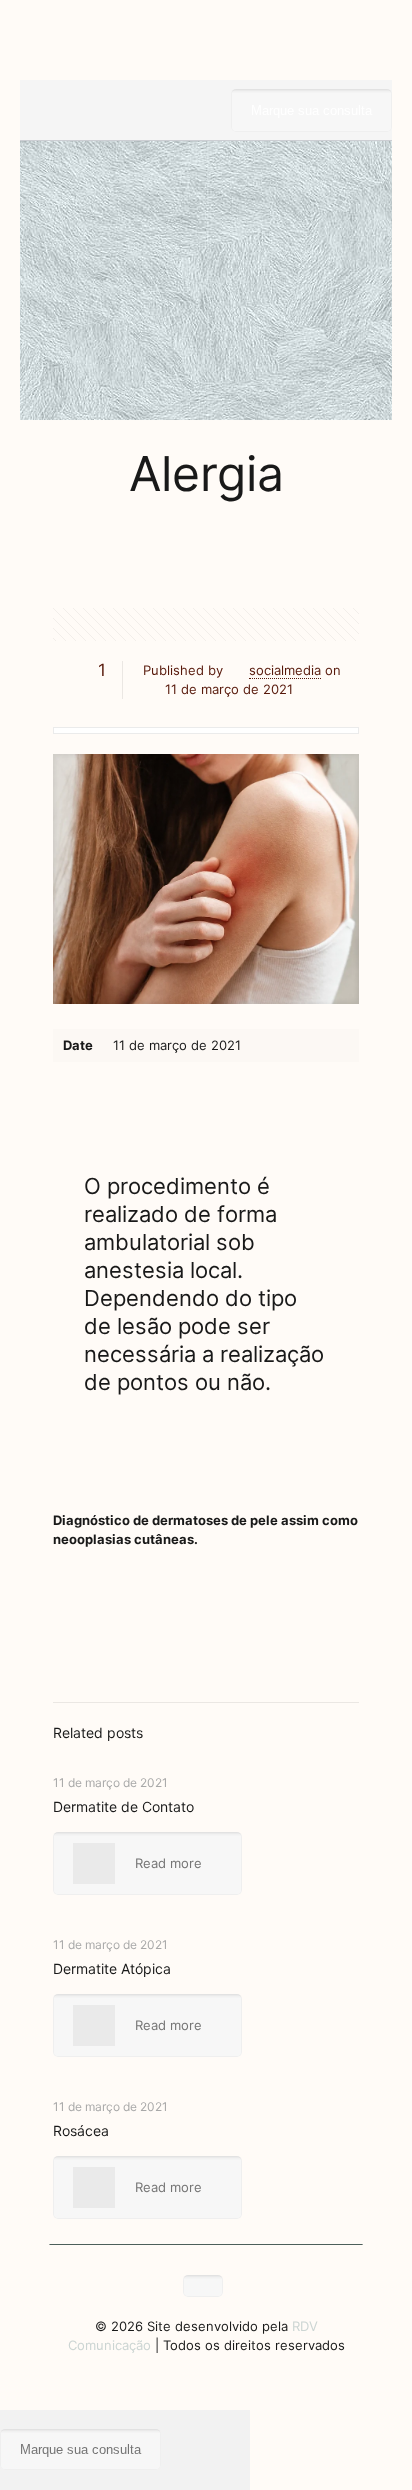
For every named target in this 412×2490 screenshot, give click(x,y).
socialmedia (285, 670)
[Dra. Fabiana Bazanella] (206, 50)
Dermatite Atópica (112, 1968)
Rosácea (81, 2130)
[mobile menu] (355, 50)
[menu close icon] (9, 2419)
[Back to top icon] (203, 2286)
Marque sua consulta (311, 110)
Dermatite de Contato (123, 1806)
